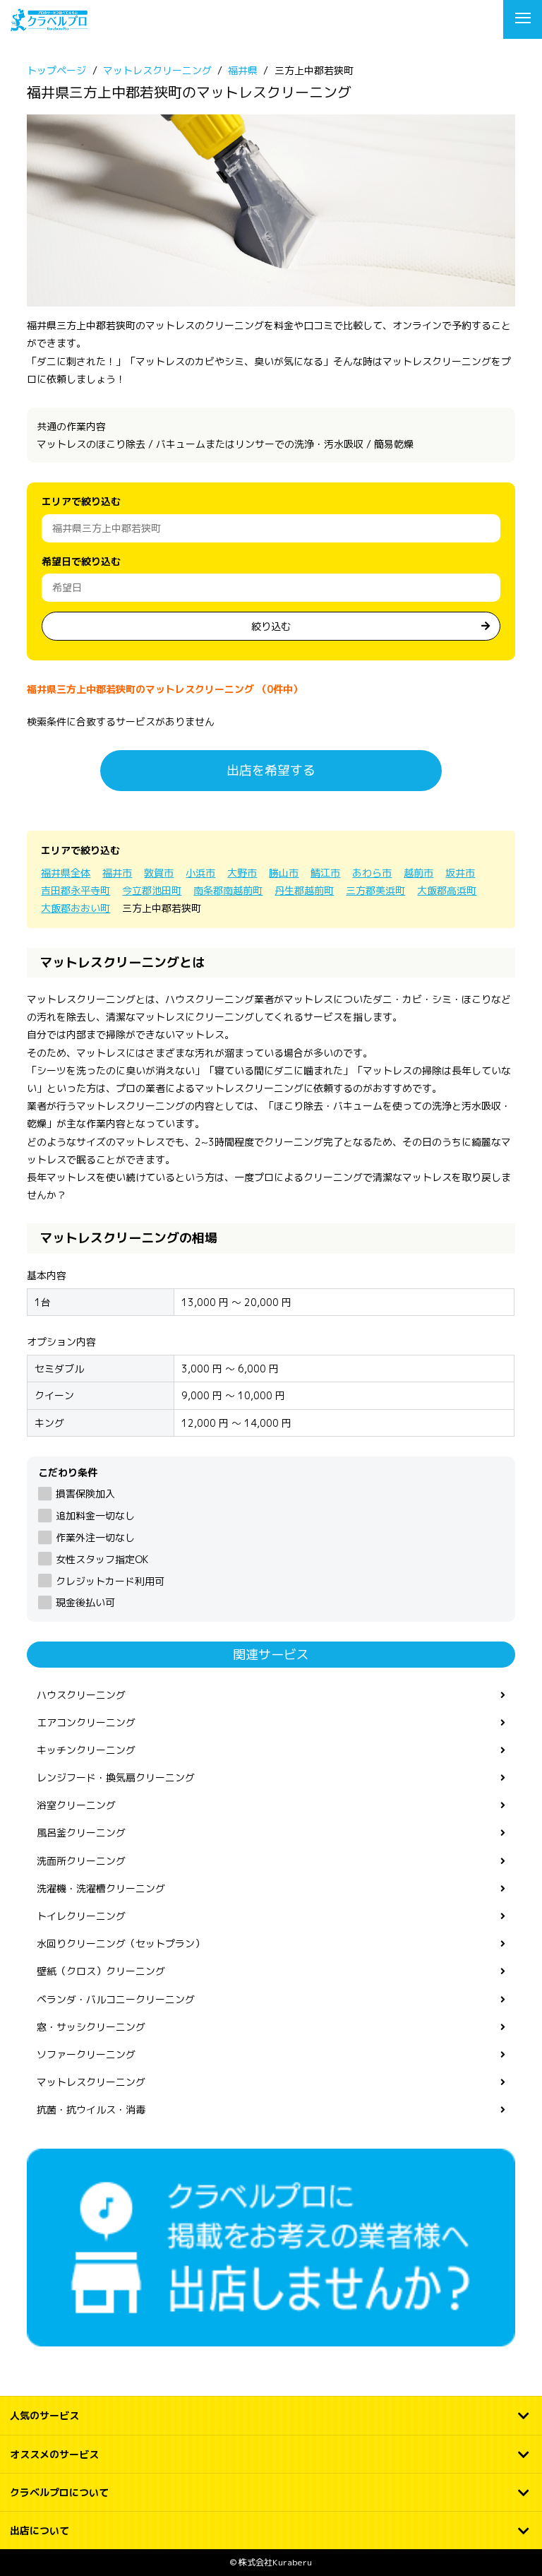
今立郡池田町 (152, 890)
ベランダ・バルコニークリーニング (116, 1999)
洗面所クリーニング (81, 1861)
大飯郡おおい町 (76, 908)
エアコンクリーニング (86, 1722)
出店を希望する (271, 770)
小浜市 (200, 873)
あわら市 (372, 873)
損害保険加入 (85, 1494)
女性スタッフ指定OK (102, 1559)
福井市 (117, 873)
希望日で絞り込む (81, 561)
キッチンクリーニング (86, 1750)
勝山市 (284, 873)
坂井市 (460, 873)
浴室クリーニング (76, 1805)
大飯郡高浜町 (447, 890)
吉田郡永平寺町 (76, 890)
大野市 (242, 873)
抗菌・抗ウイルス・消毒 (91, 2109)
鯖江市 (325, 873)
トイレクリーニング (81, 1916)
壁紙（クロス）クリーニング (101, 1971)
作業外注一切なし (95, 1537)
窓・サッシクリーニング (91, 2027)
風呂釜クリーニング (81, 1833)
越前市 (418, 873)
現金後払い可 (85, 1602)
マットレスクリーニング (91, 2082)
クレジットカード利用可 (110, 1581)
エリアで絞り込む (81, 501)
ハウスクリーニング (81, 1695)
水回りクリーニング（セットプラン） (121, 1943)
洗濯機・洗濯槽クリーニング (101, 1888)
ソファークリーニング (86, 2054)
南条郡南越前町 (228, 890)
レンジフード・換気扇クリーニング (116, 1777)
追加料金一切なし (95, 1515)
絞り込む (271, 626)
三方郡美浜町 (375, 890)
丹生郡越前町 (304, 890)
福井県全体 (66, 873)
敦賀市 (159, 873)
